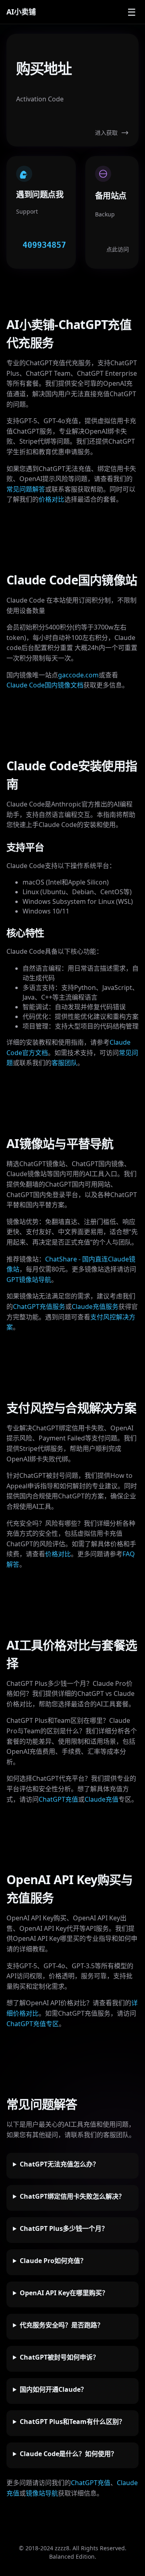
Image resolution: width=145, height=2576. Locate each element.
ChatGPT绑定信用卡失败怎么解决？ (72, 2196)
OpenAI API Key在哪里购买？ (64, 2293)
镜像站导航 (42, 2493)
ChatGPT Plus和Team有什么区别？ (72, 2422)
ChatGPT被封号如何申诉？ (59, 2357)
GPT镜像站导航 (29, 1280)
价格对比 (52, 499)
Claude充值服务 (95, 1307)
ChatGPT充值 (58, 1799)
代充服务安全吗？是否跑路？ (62, 2325)
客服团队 (64, 1063)
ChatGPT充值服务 (39, 1307)
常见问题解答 (26, 489)
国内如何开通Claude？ (53, 2389)
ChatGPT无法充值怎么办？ (59, 2164)
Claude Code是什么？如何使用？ (68, 2454)
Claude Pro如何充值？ (53, 2261)
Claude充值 (101, 1799)
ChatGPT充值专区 (33, 2024)
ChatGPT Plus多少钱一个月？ (64, 2228)
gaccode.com (78, 675)
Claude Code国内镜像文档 (45, 685)
